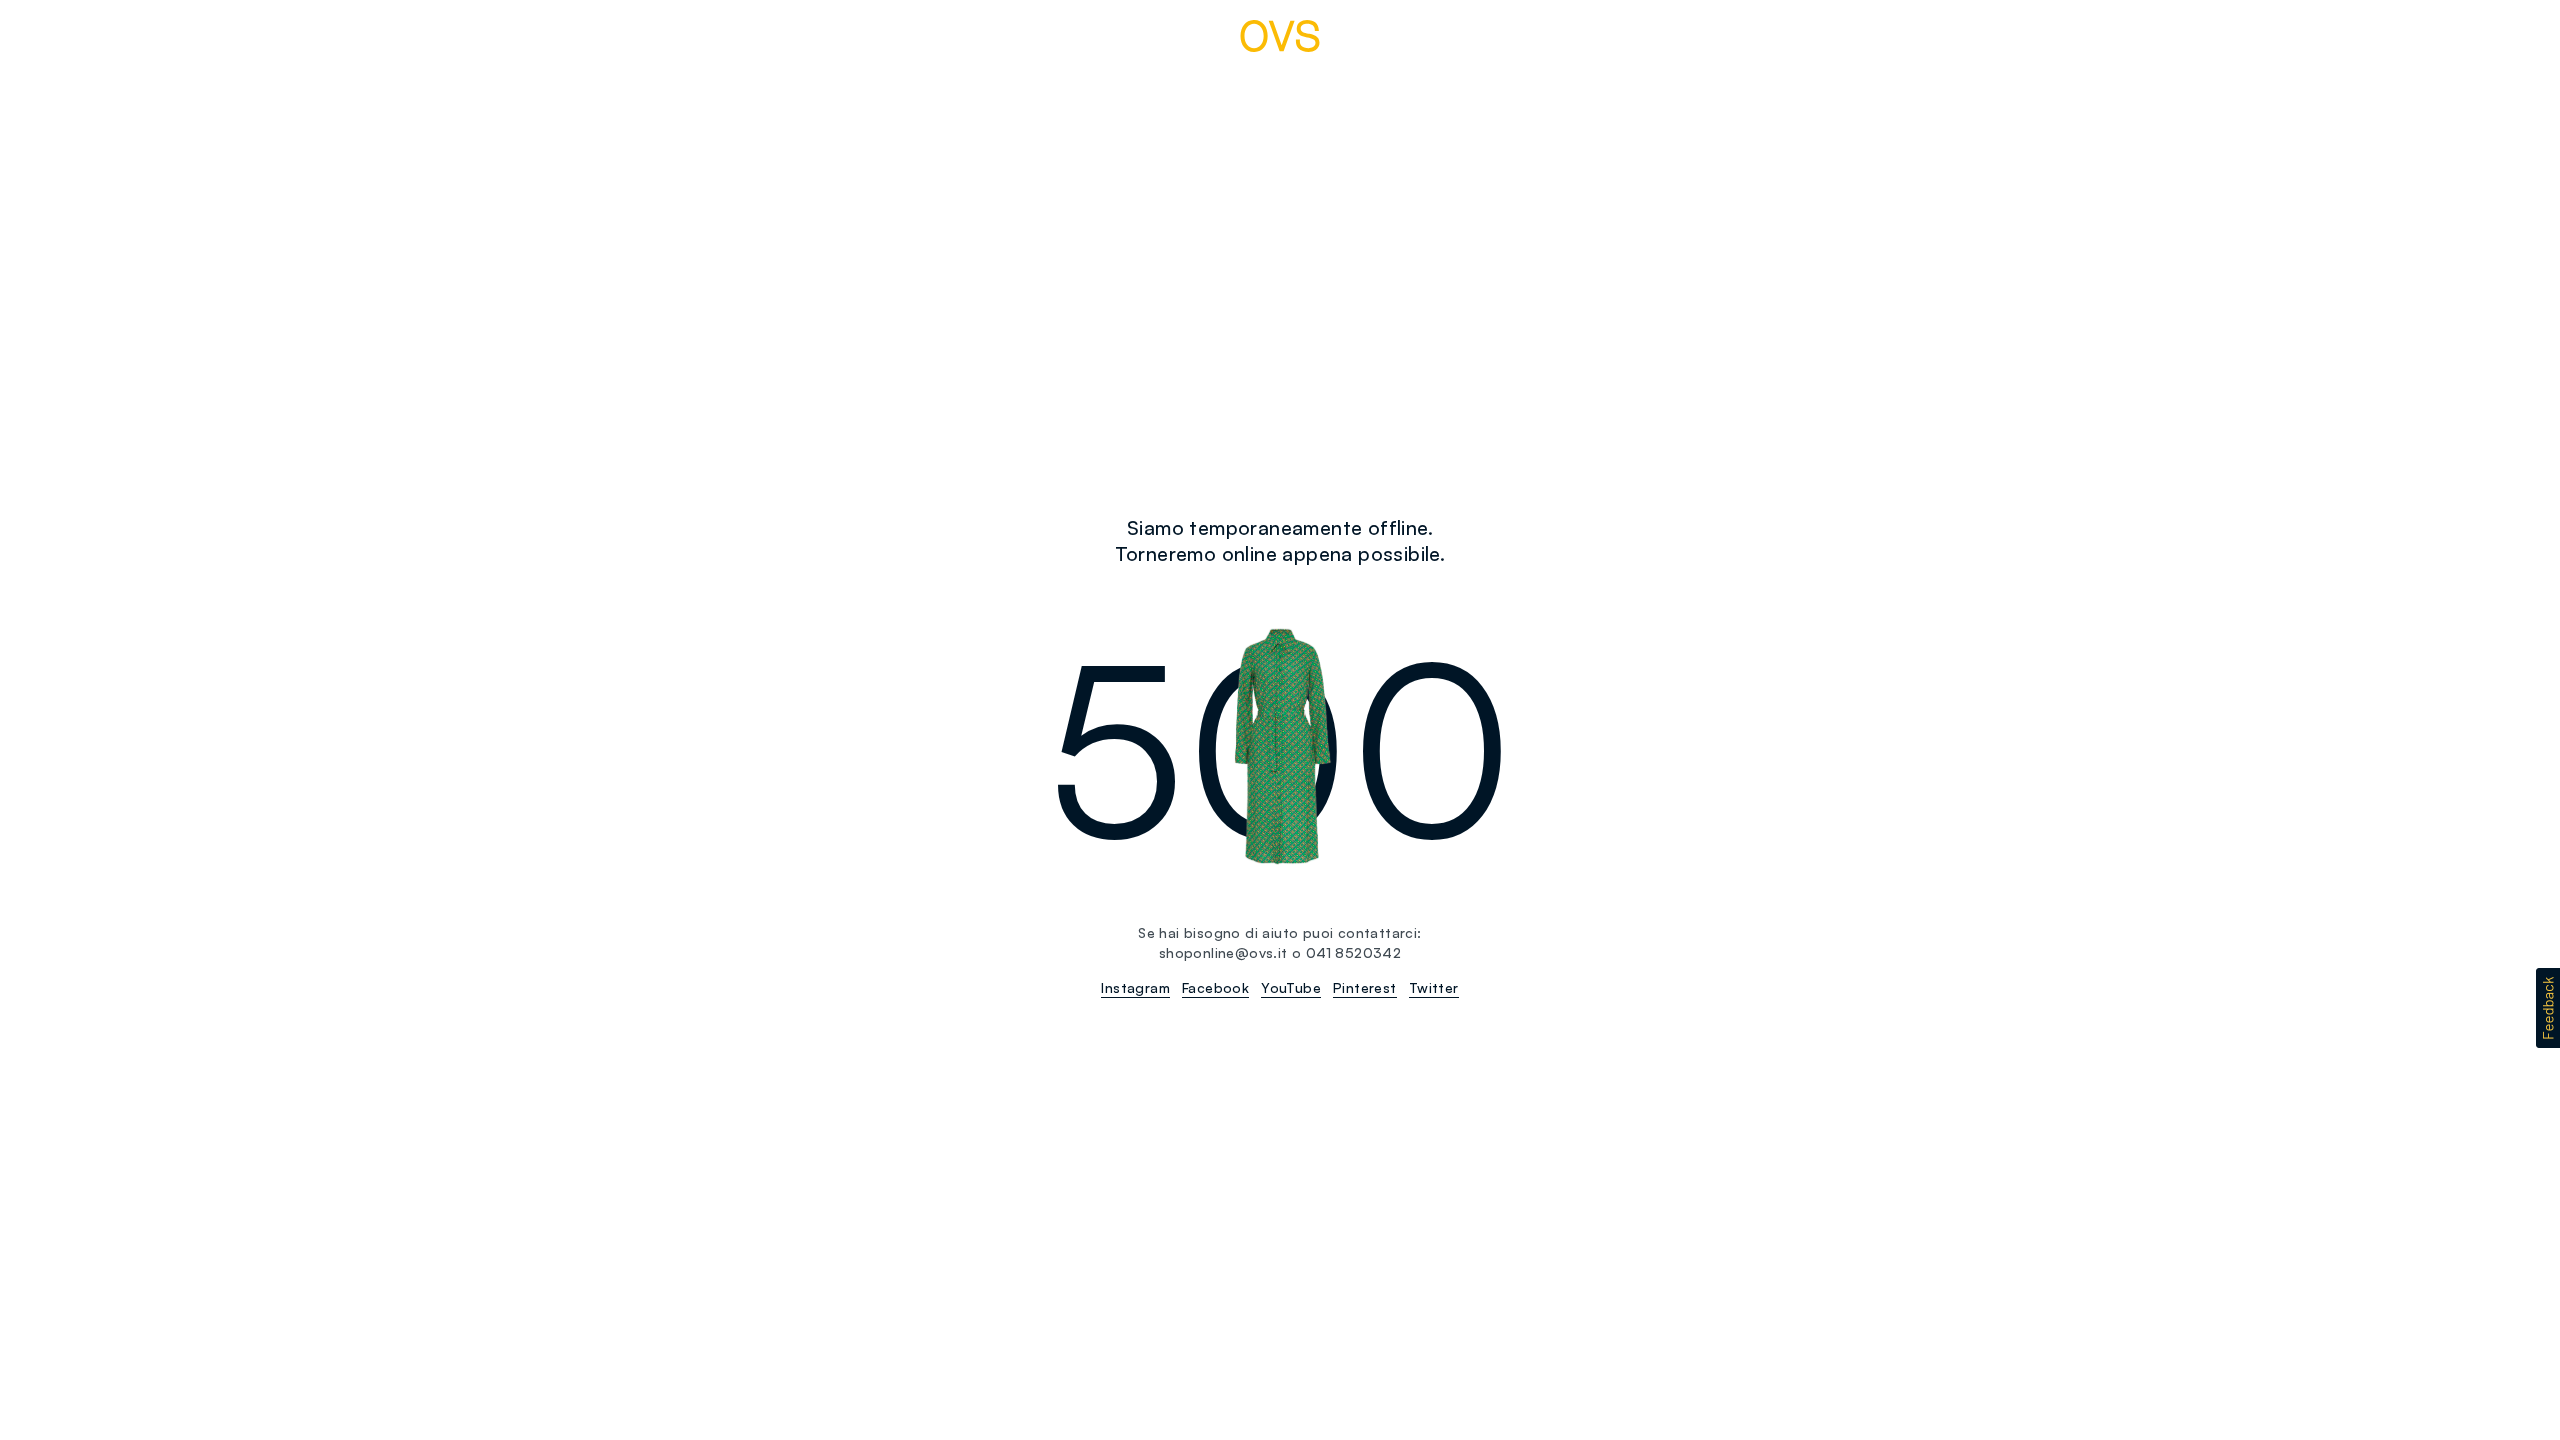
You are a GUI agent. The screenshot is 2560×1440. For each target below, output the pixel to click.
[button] (2548, 1008)
